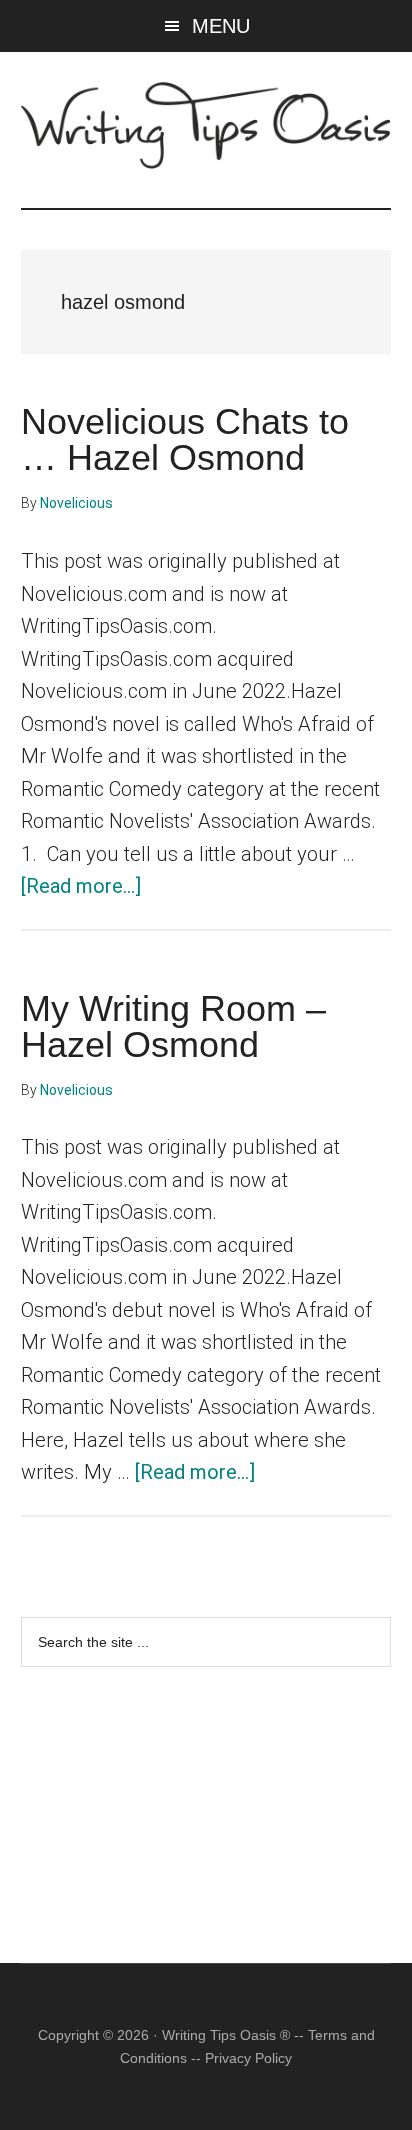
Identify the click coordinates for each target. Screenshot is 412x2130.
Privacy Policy (248, 2058)
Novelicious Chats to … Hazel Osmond (185, 439)
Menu (221, 26)
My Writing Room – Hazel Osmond (173, 1026)
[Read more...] (81, 886)
